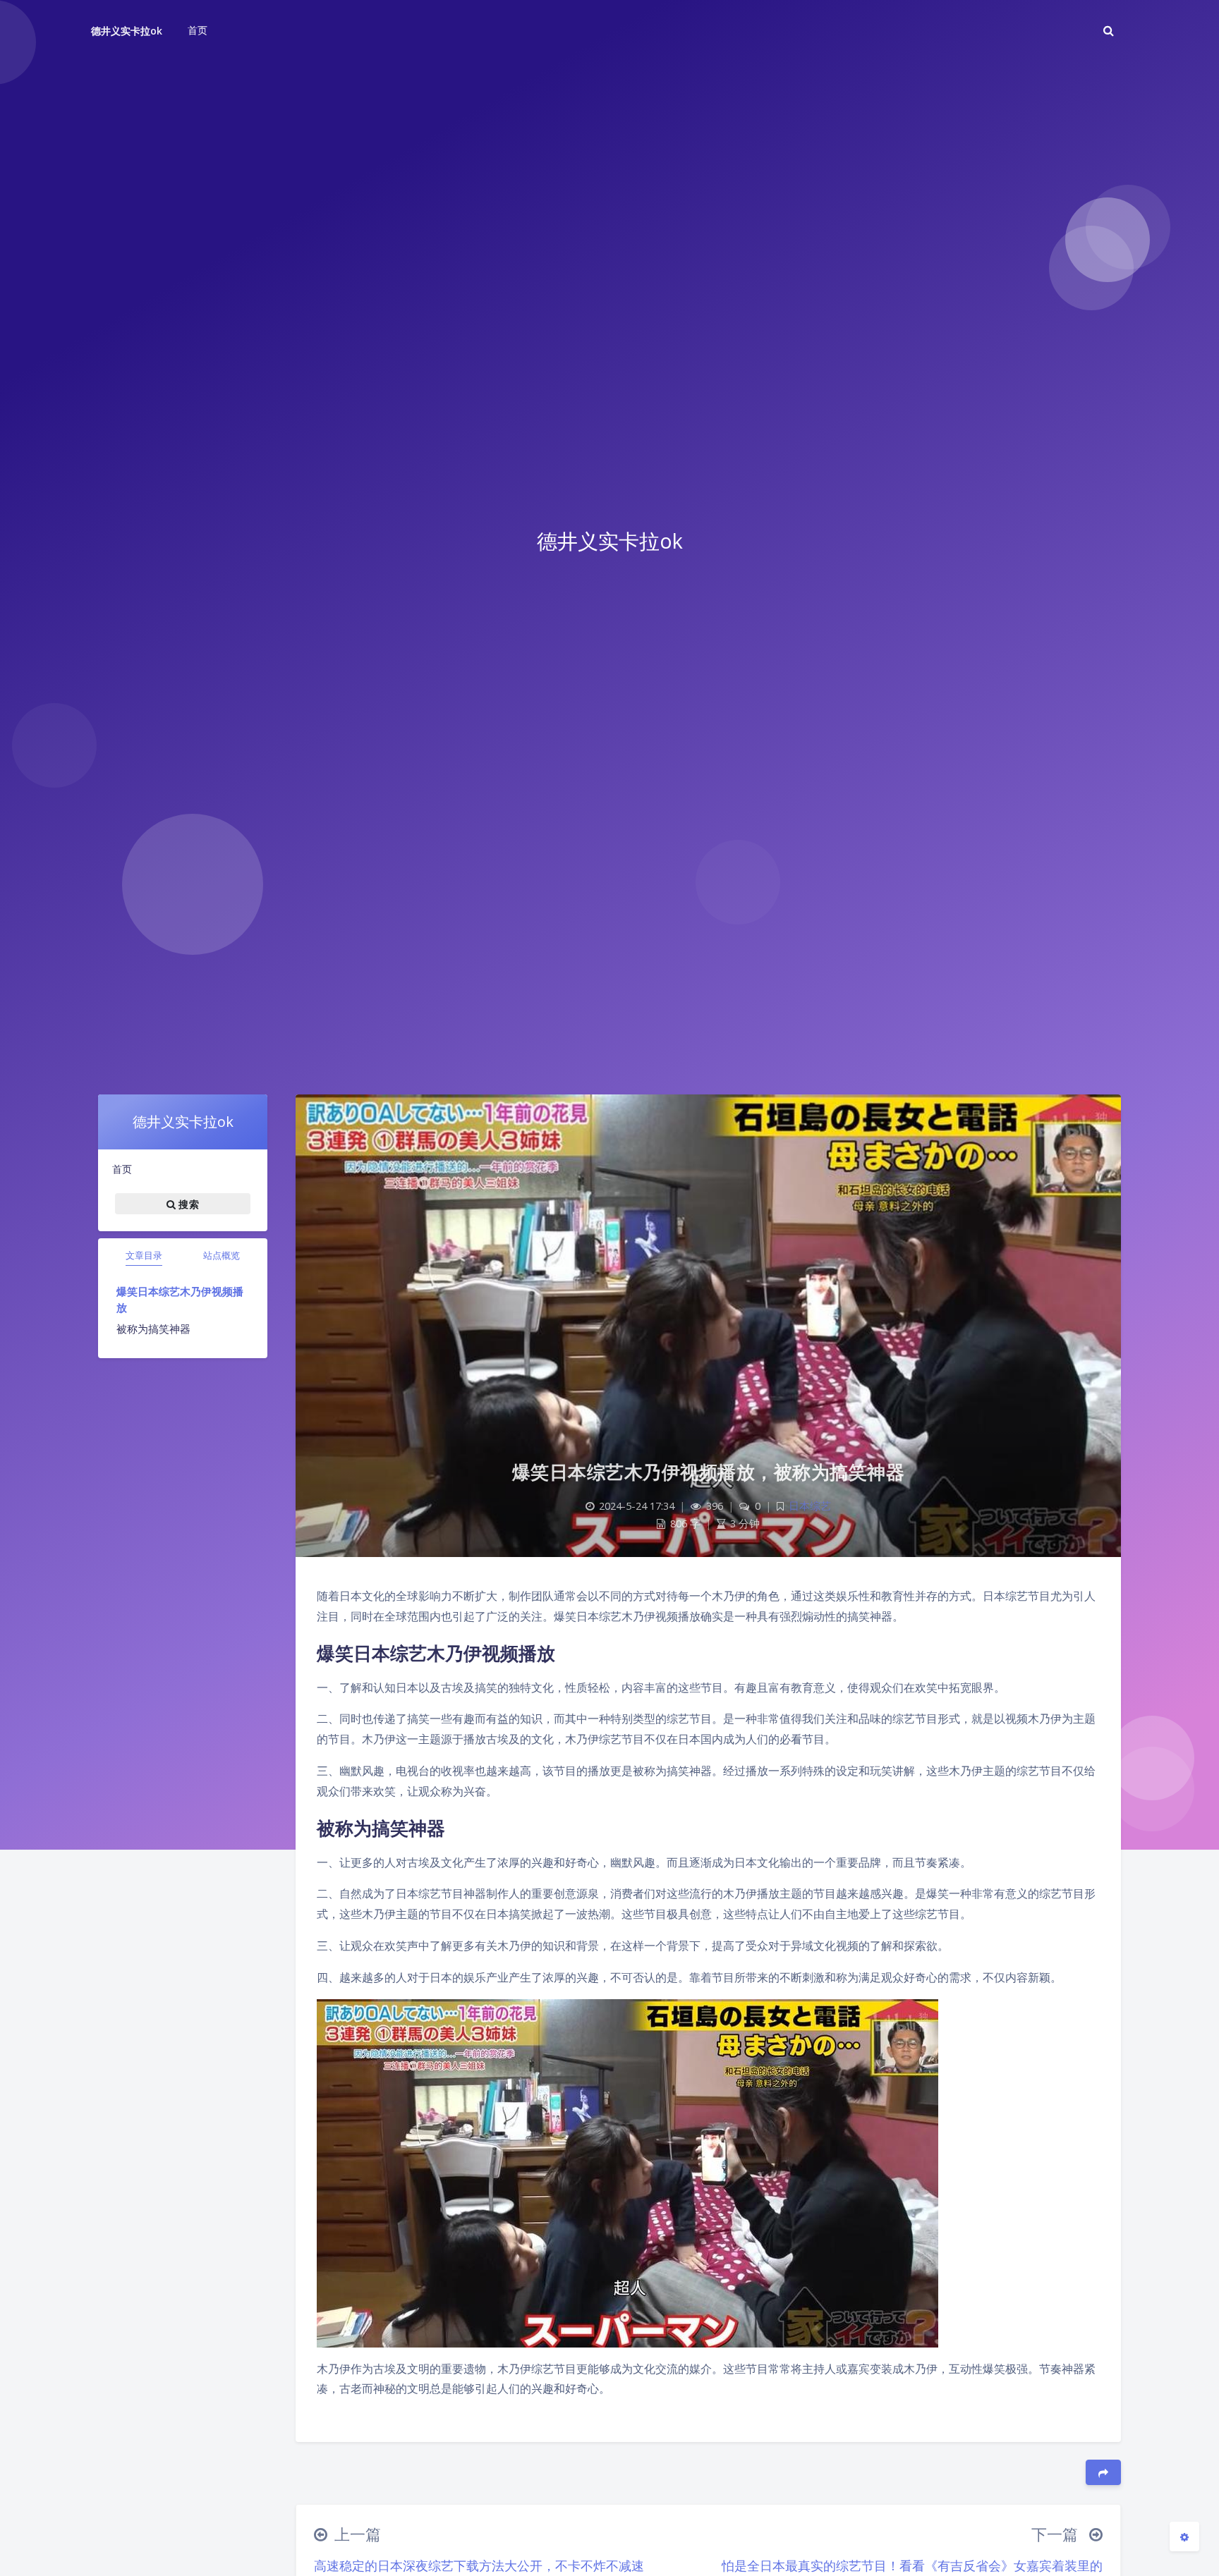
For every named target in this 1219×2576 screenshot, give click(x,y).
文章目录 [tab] (144, 1255)
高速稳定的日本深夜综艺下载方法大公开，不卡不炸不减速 (479, 2565)
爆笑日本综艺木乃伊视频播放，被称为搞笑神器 (709, 1472)
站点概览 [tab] (222, 1255)
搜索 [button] (187, 1203)
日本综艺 (810, 1506)
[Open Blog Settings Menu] (1184, 2537)
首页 (122, 1169)
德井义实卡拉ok (127, 31)
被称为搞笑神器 (153, 1329)
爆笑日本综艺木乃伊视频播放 (180, 1299)
